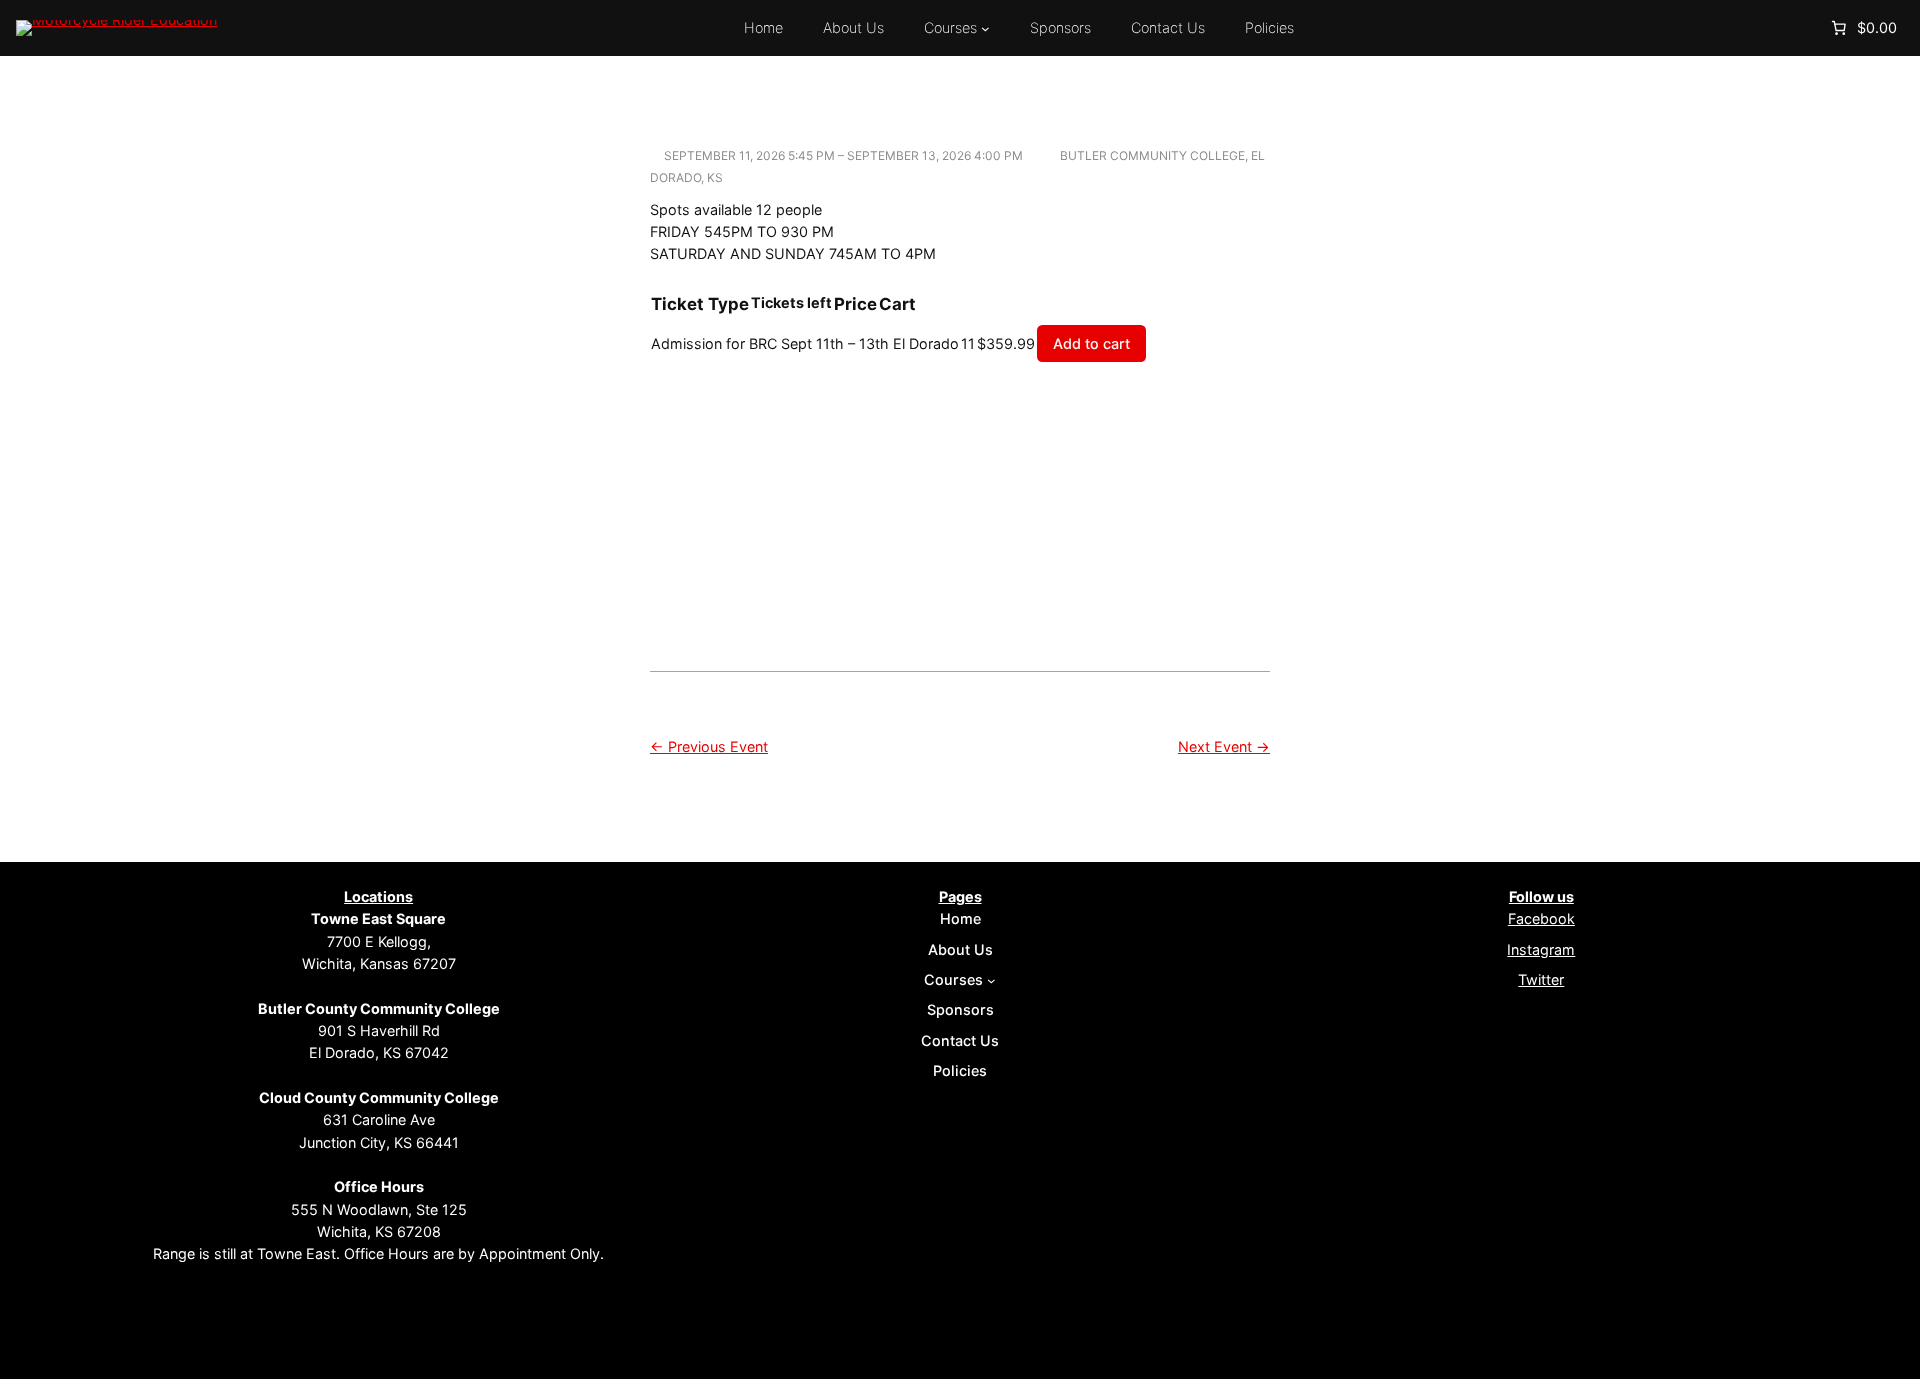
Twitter (1541, 979)
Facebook (1541, 918)
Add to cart (1091, 343)
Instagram (1541, 949)
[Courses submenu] (985, 28)
